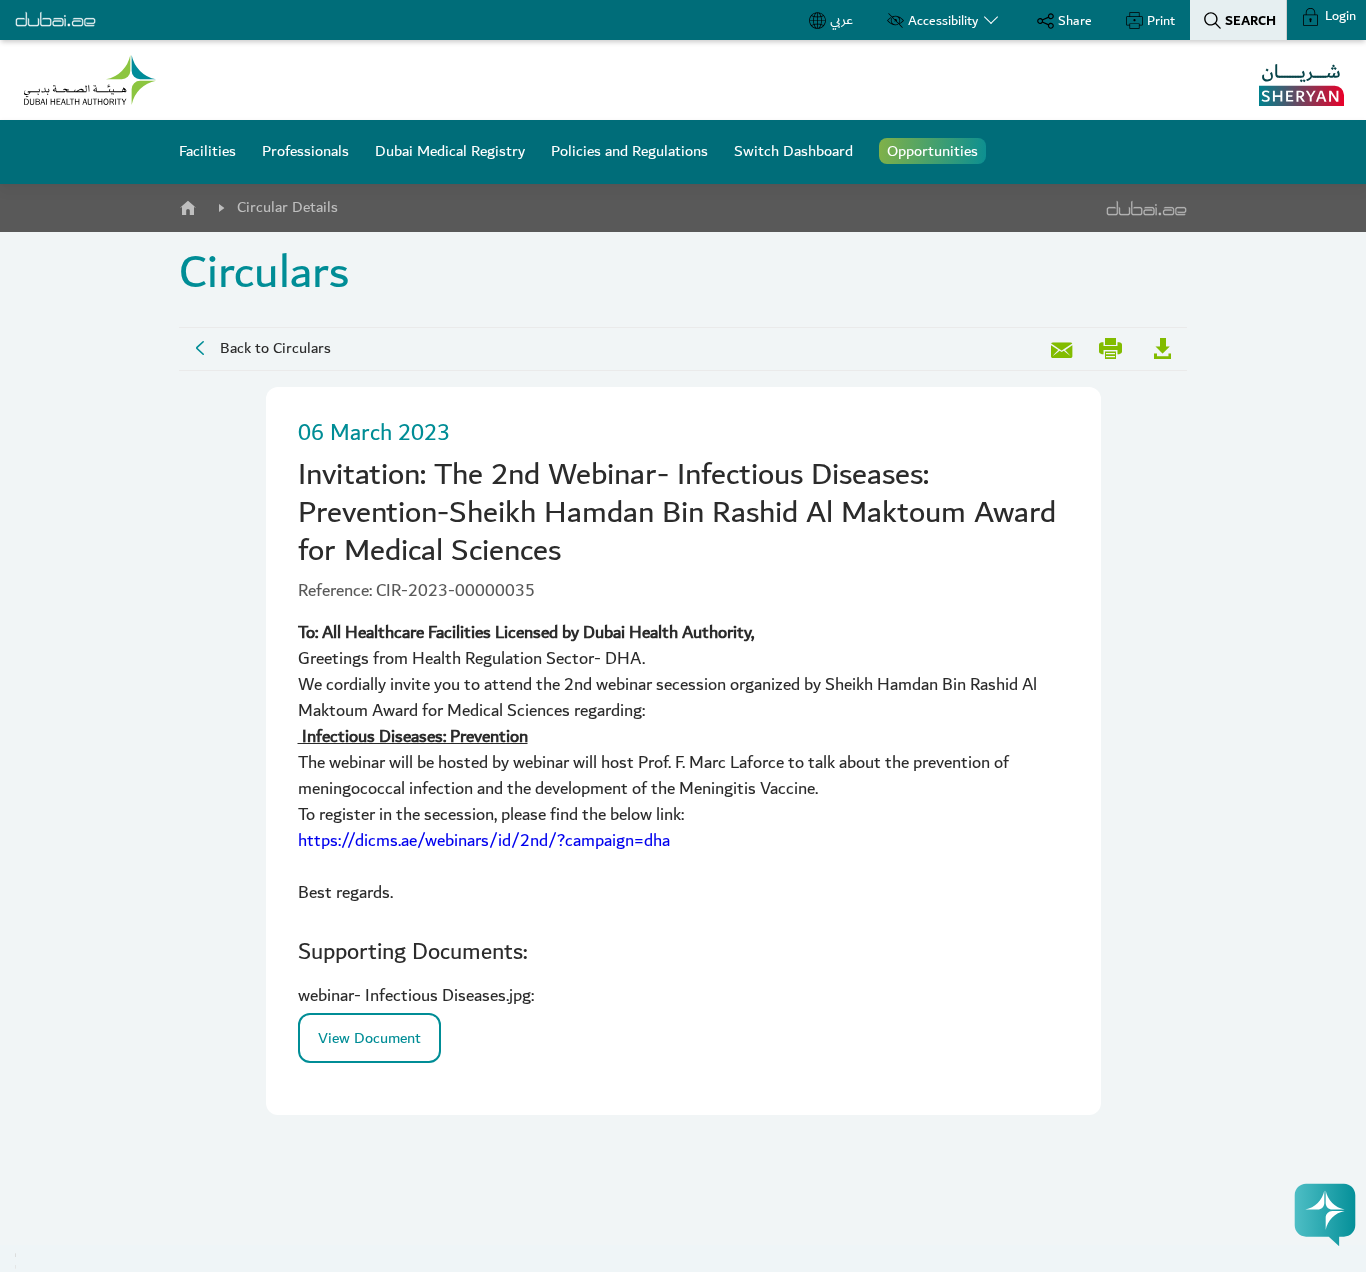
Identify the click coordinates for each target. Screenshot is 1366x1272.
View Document (369, 1038)
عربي (841, 20)
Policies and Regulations (629, 151)
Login (1339, 16)
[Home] (187, 204)
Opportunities (932, 151)
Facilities (207, 151)
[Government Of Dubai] (90, 80)
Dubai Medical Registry (450, 151)
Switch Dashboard (793, 151)
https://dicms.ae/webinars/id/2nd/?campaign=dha (484, 840)
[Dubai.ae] (55, 20)
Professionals (305, 151)
